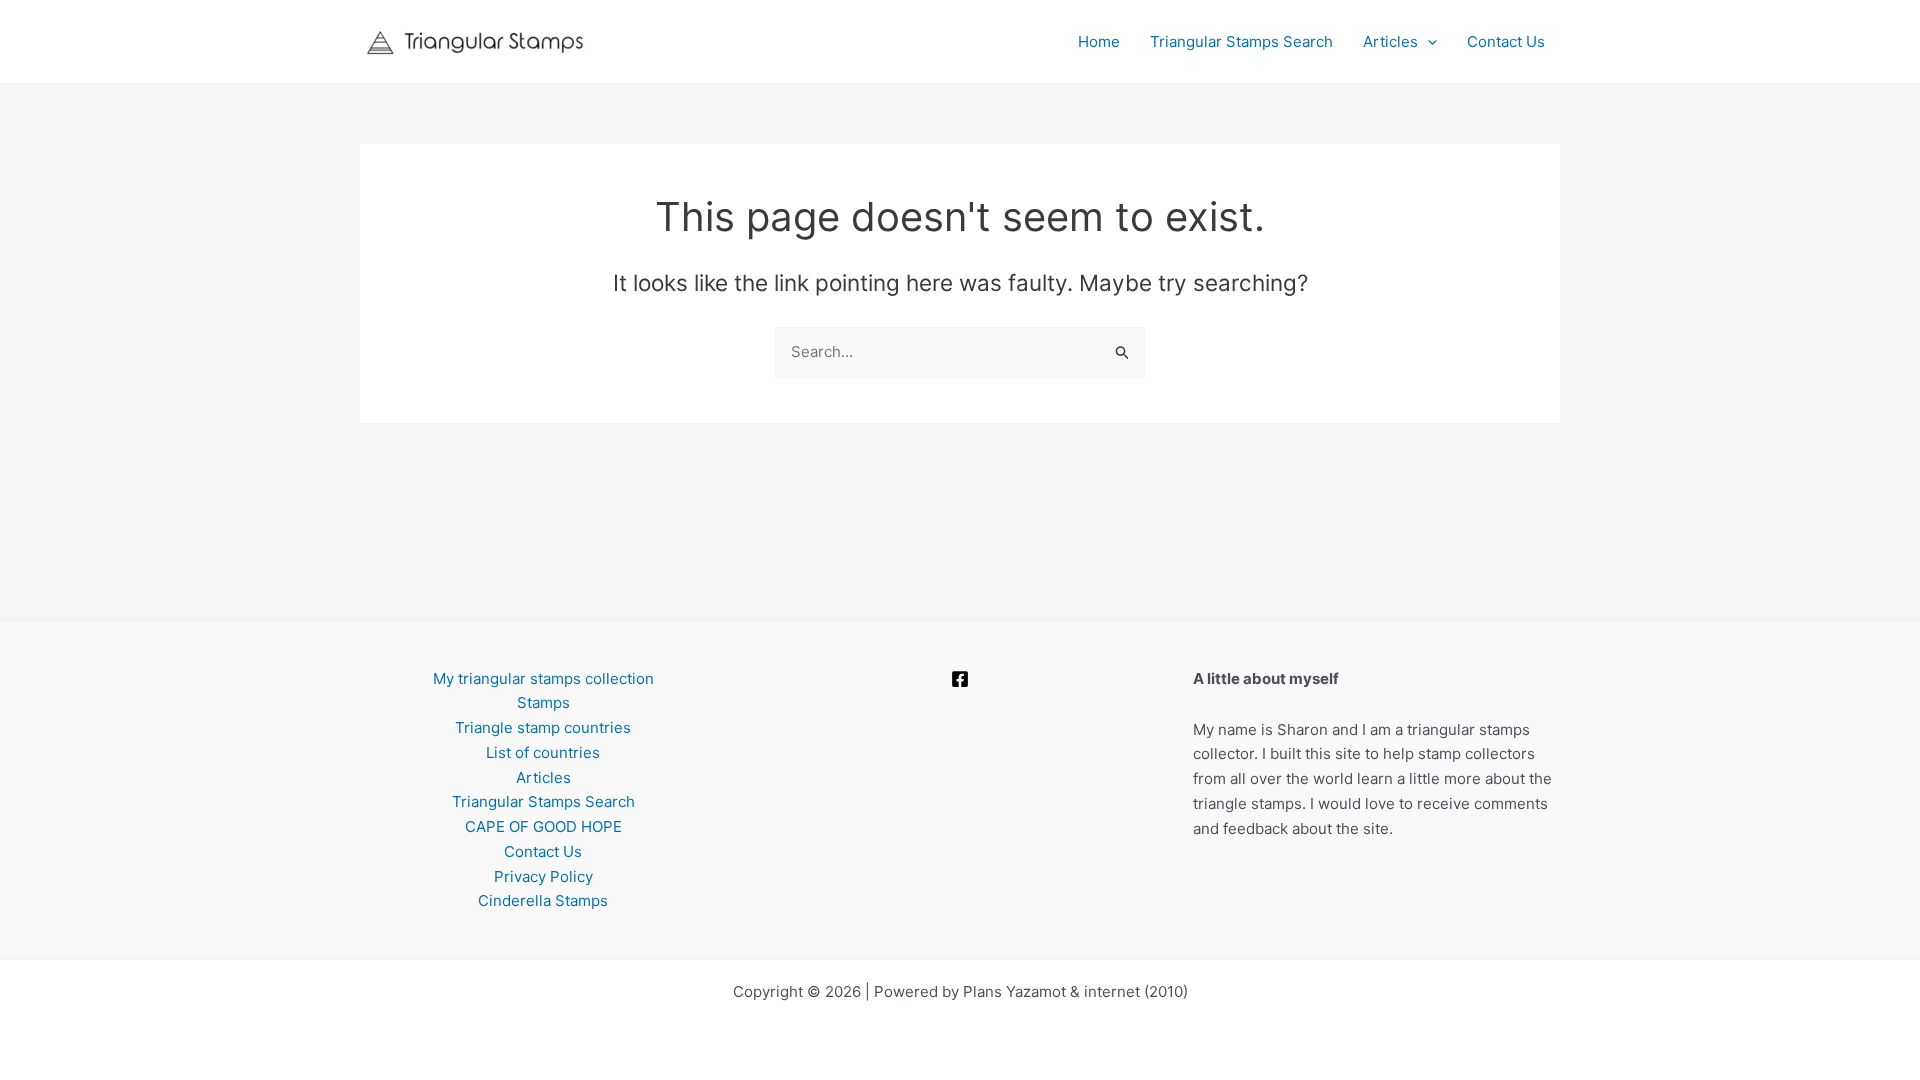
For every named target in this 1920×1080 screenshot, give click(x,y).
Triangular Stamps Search (1241, 41)
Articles (1390, 41)
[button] (1427, 42)
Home (1099, 41)
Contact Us (1506, 41)
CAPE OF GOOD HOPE (543, 826)
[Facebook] (960, 679)
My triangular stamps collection (543, 678)
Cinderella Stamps (543, 900)
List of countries (543, 752)
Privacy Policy (543, 876)
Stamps (543, 702)
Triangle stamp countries (543, 727)
